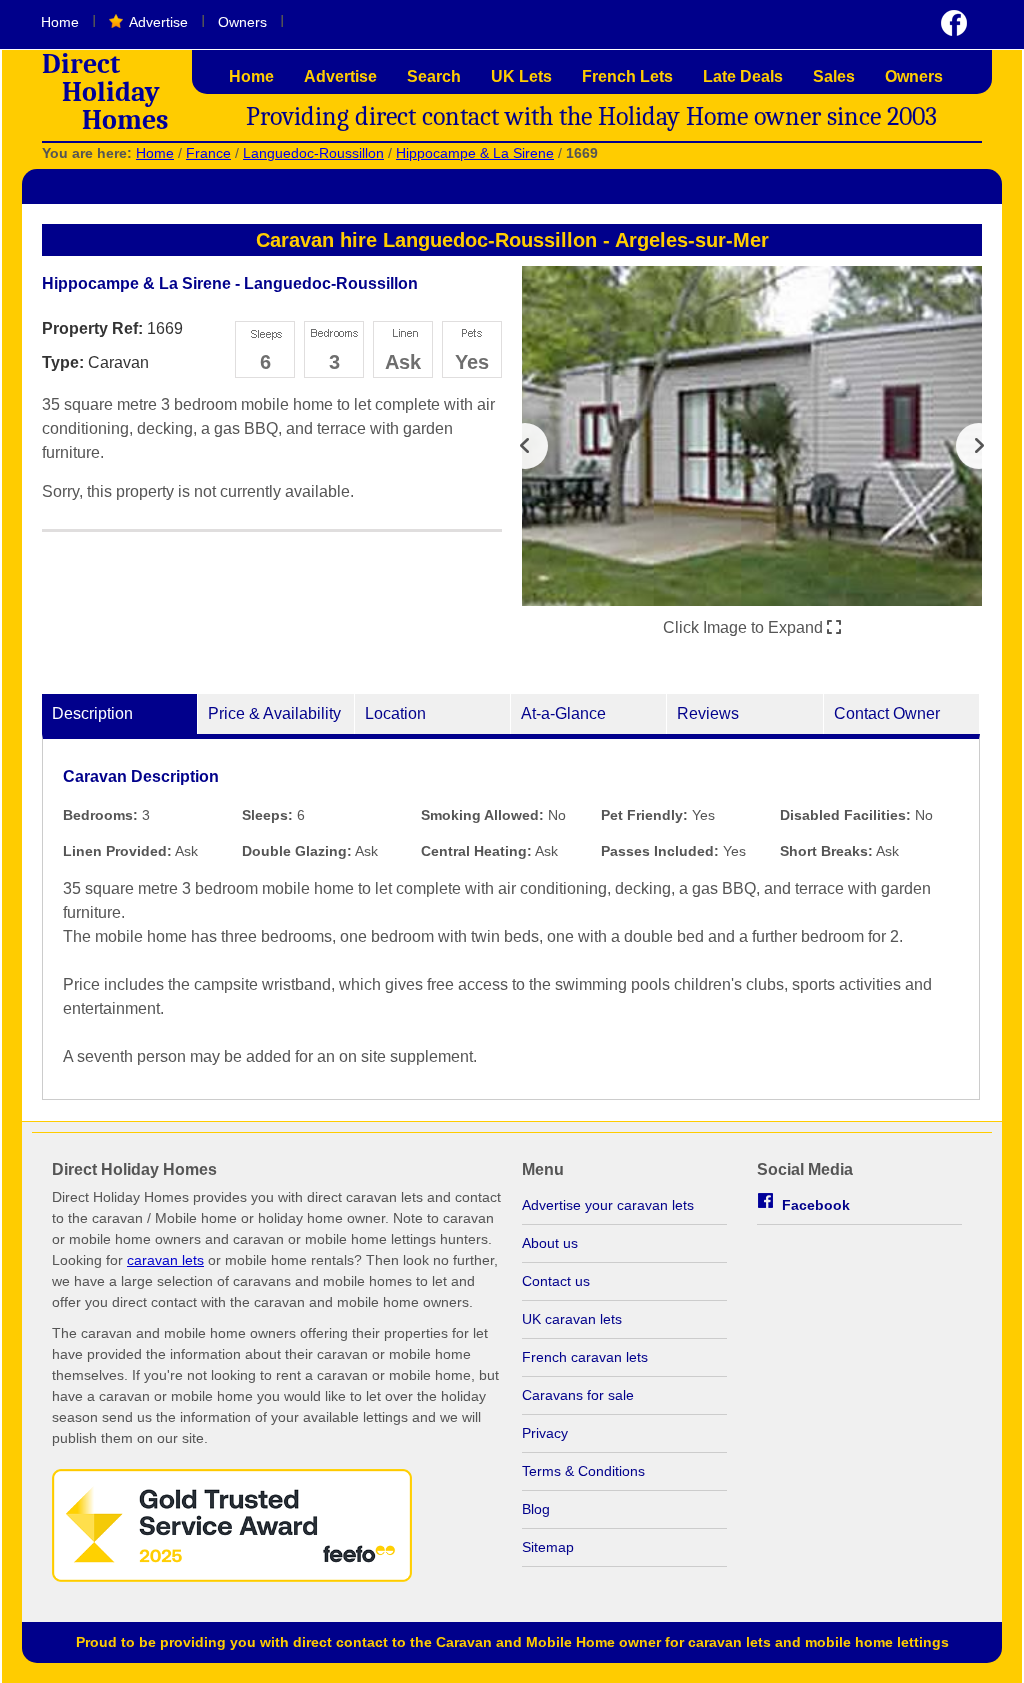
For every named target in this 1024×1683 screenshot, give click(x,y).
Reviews (708, 713)
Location (395, 713)
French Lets (627, 76)
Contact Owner (887, 713)
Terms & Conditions (583, 1471)
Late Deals (743, 76)
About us (550, 1243)
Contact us (556, 1281)
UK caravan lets (572, 1319)
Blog (536, 1509)
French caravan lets (585, 1357)
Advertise (158, 22)
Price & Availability (274, 713)
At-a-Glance (563, 713)
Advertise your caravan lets (608, 1205)
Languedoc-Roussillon (313, 153)
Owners (242, 22)
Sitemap (548, 1547)
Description (92, 713)
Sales (834, 76)
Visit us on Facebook (954, 23)
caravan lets (165, 1260)
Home (60, 22)
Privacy (545, 1433)
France (208, 153)
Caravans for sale (578, 1395)
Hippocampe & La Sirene (475, 153)
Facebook (816, 1205)
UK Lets (521, 76)
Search (434, 76)
